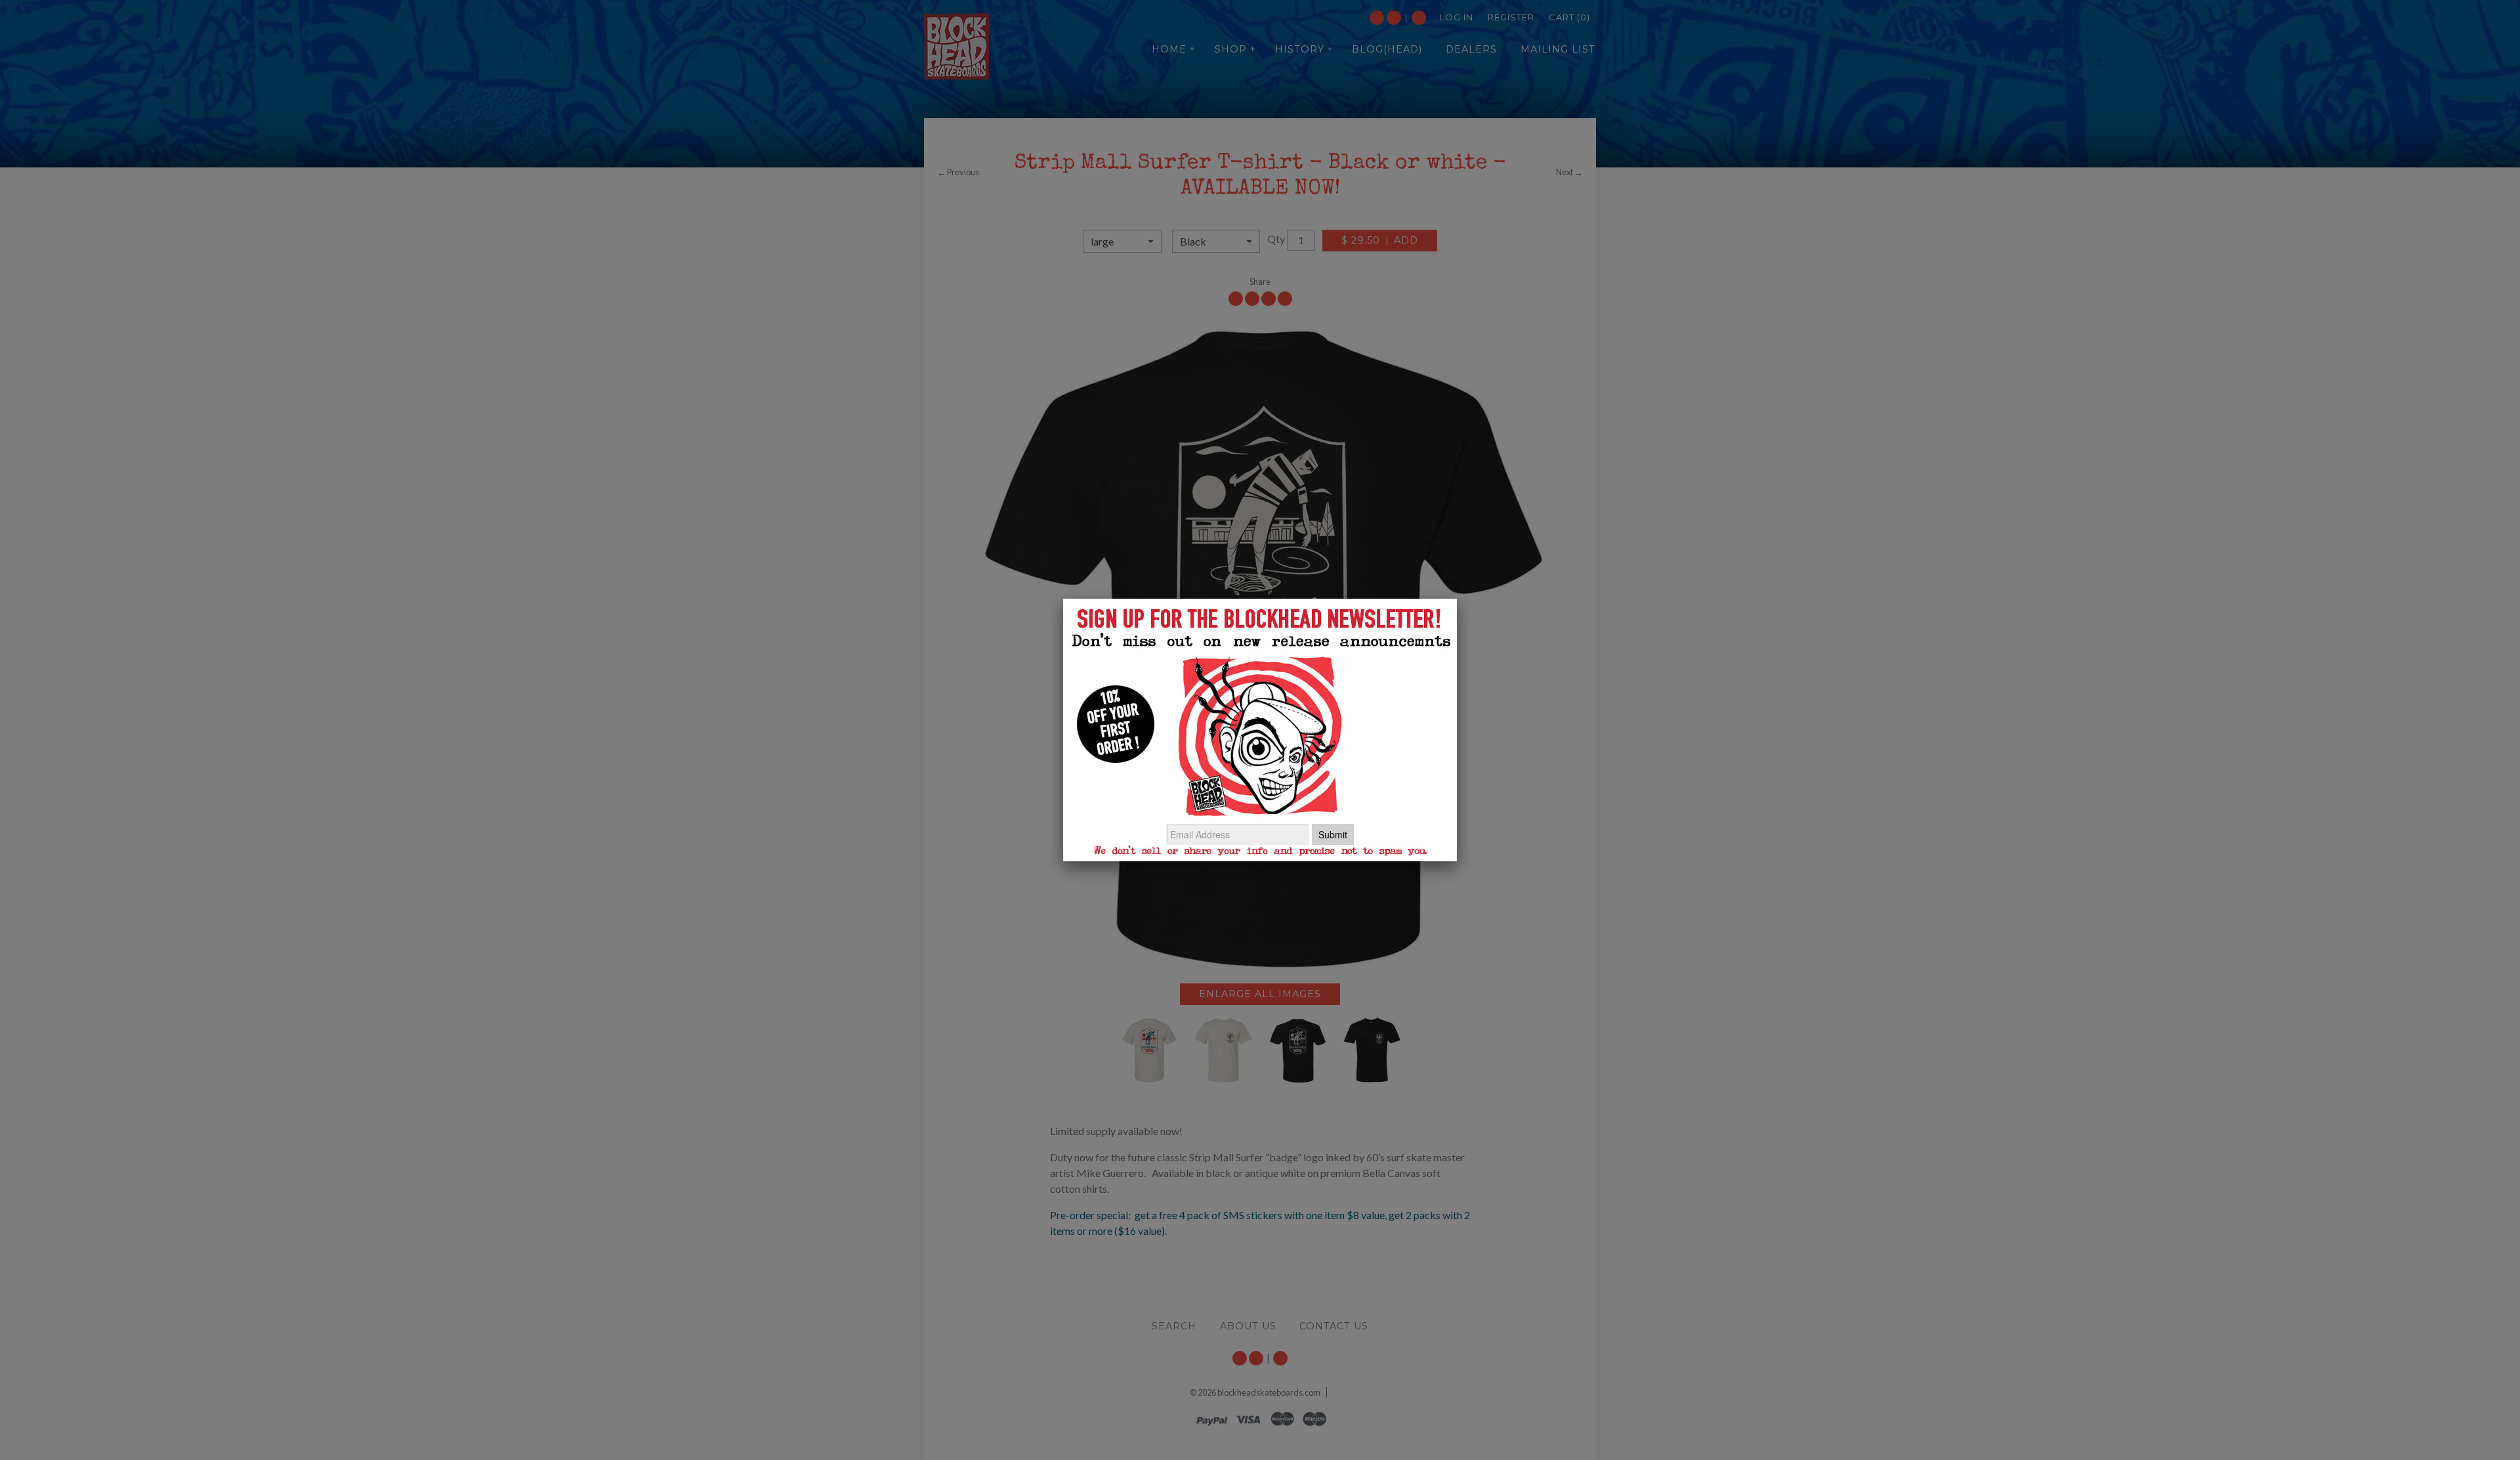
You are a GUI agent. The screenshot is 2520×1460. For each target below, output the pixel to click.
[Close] (1457, 599)
